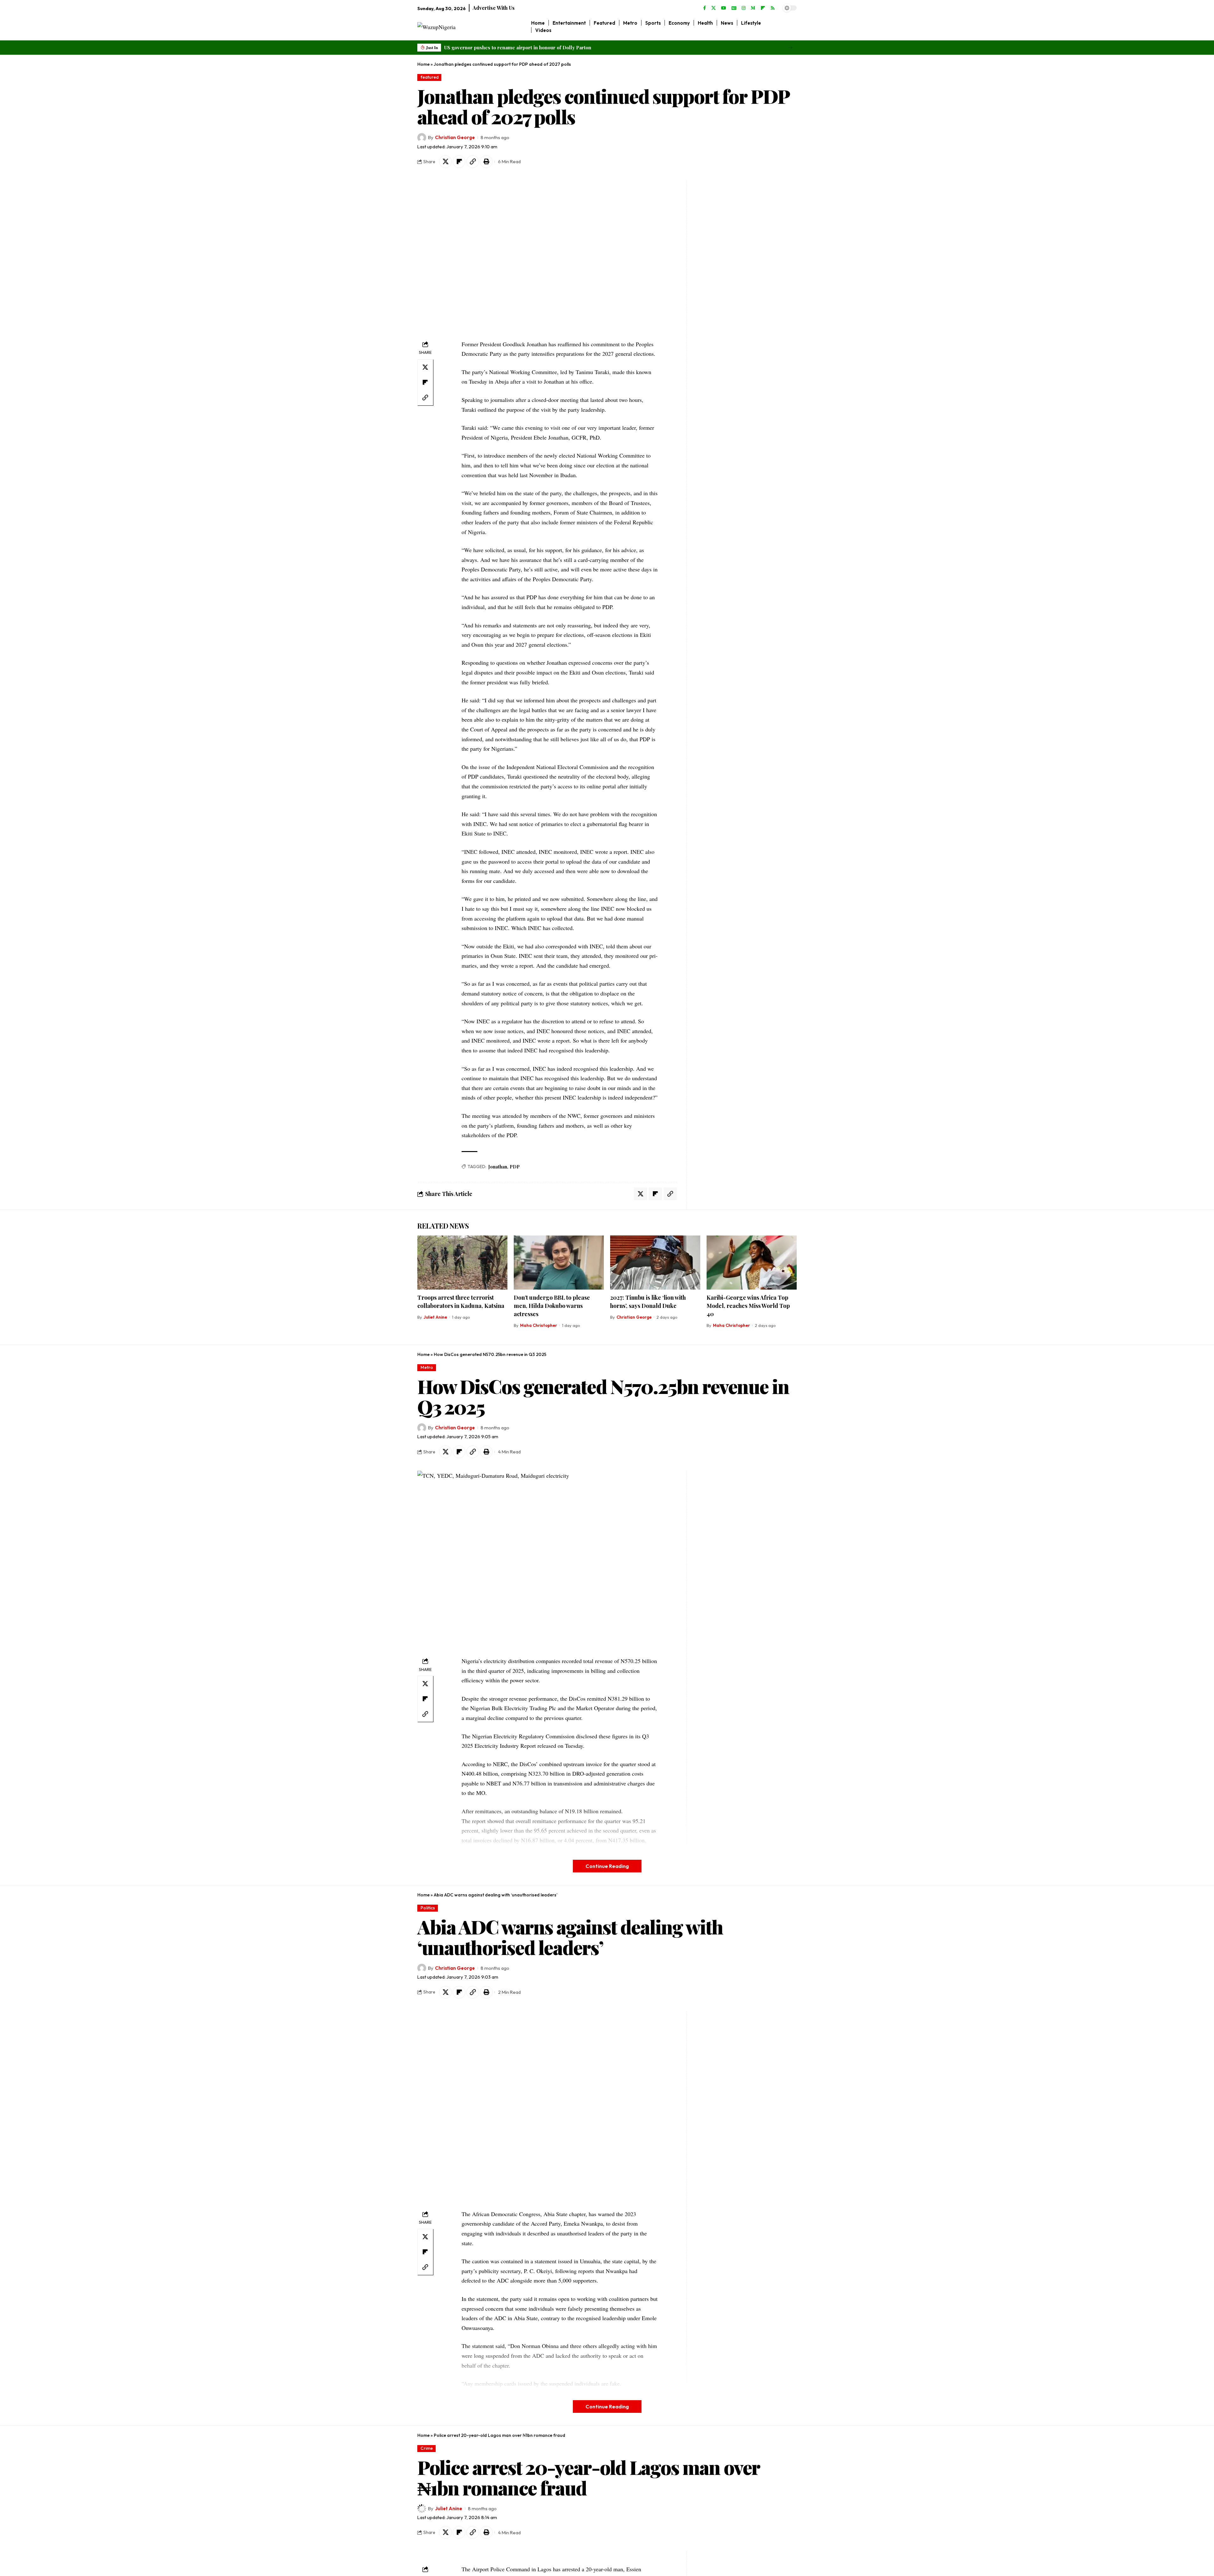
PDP (515, 1167)
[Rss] (773, 8)
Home (423, 64)
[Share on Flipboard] (459, 162)
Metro (427, 1367)
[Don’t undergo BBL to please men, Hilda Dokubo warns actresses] (559, 1263)
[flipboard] (763, 8)
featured (429, 77)
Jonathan (498, 1167)
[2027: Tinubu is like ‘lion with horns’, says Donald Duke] (655, 1263)
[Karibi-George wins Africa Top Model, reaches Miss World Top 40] (752, 1263)
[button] (790, 48)
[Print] (486, 162)
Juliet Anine (435, 1317)
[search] (792, 27)
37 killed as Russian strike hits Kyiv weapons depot (502, 47)
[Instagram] (744, 8)
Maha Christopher (539, 1325)
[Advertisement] (730, 275)
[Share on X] (445, 162)
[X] (714, 8)
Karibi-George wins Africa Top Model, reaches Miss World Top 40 (748, 1306)
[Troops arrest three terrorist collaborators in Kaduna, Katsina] (462, 1263)
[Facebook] (705, 8)
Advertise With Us (494, 8)
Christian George (455, 137)
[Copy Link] (473, 162)
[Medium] (753, 8)
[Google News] (734, 8)
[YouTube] (724, 8)
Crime (427, 2448)
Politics (428, 1908)
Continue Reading (607, 1866)
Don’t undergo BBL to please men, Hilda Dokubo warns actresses (552, 1306)
